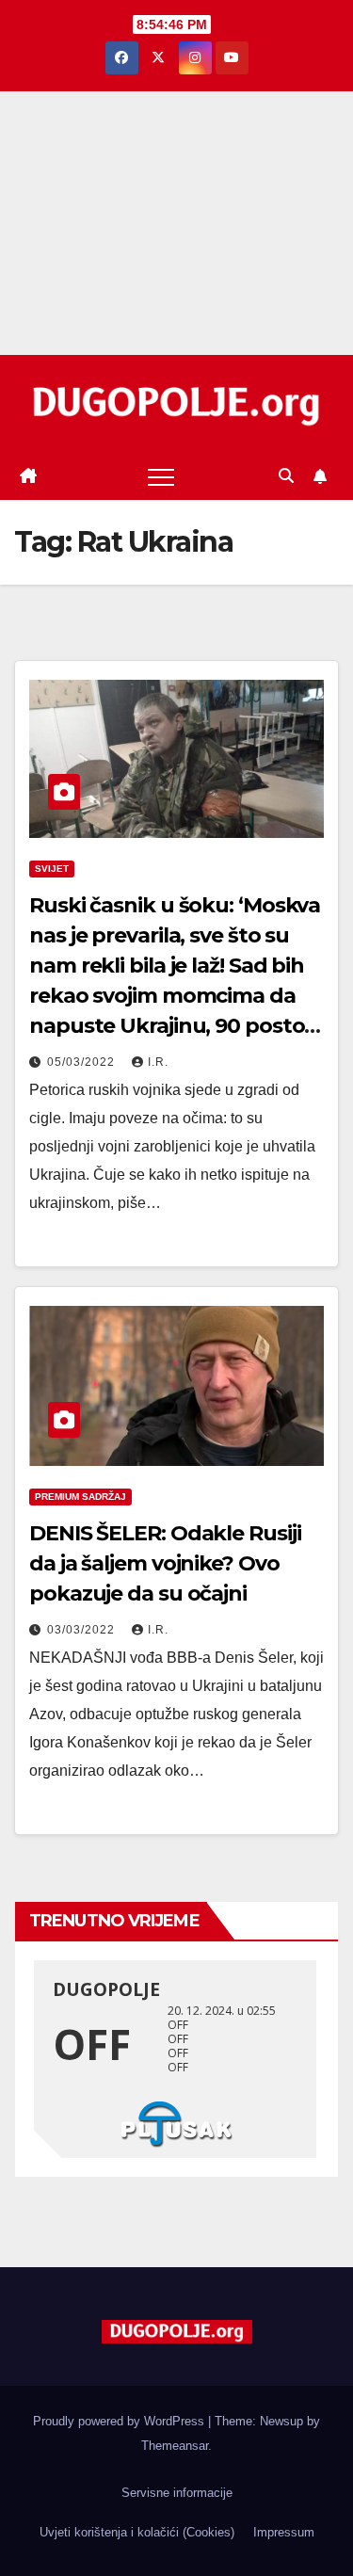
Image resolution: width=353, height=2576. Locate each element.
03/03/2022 (83, 1630)
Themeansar (175, 2446)
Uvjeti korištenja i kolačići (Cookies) (137, 2532)
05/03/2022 (83, 1062)
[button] (286, 476)
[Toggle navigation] (161, 476)
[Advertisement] (176, 223)
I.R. (158, 1062)
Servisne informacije (177, 2493)
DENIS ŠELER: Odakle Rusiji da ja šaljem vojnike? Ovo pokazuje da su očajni (165, 1563)
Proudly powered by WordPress (120, 2421)
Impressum (284, 2532)
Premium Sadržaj (80, 1497)
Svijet (52, 869)
